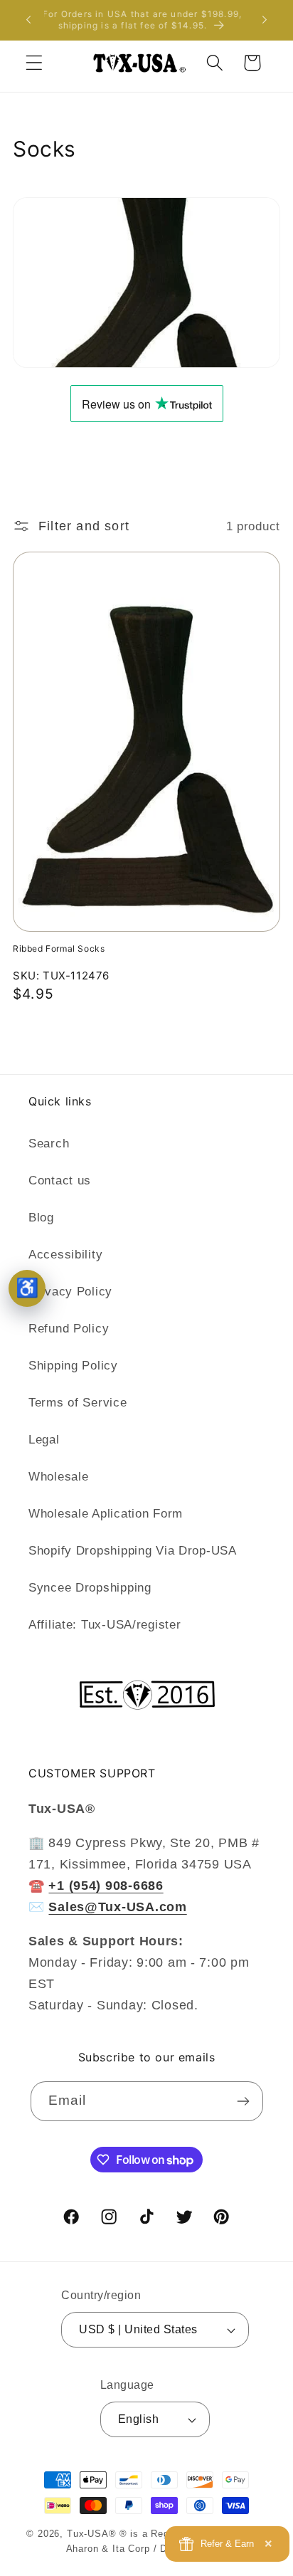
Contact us (60, 1181)
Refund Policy (69, 1329)
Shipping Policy (73, 1366)
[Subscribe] (244, 2101)
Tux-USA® (92, 2534)
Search (49, 1144)
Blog (41, 1218)
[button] (34, 63)
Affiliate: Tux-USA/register (105, 1625)
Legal (44, 1440)
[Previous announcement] (28, 20)
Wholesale (58, 1477)
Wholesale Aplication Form (106, 1514)
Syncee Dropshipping (90, 1588)
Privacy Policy (70, 1292)
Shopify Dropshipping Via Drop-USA (133, 1551)
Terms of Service (78, 1403)
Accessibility (65, 1255)
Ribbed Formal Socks (59, 948)
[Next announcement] (265, 20)
